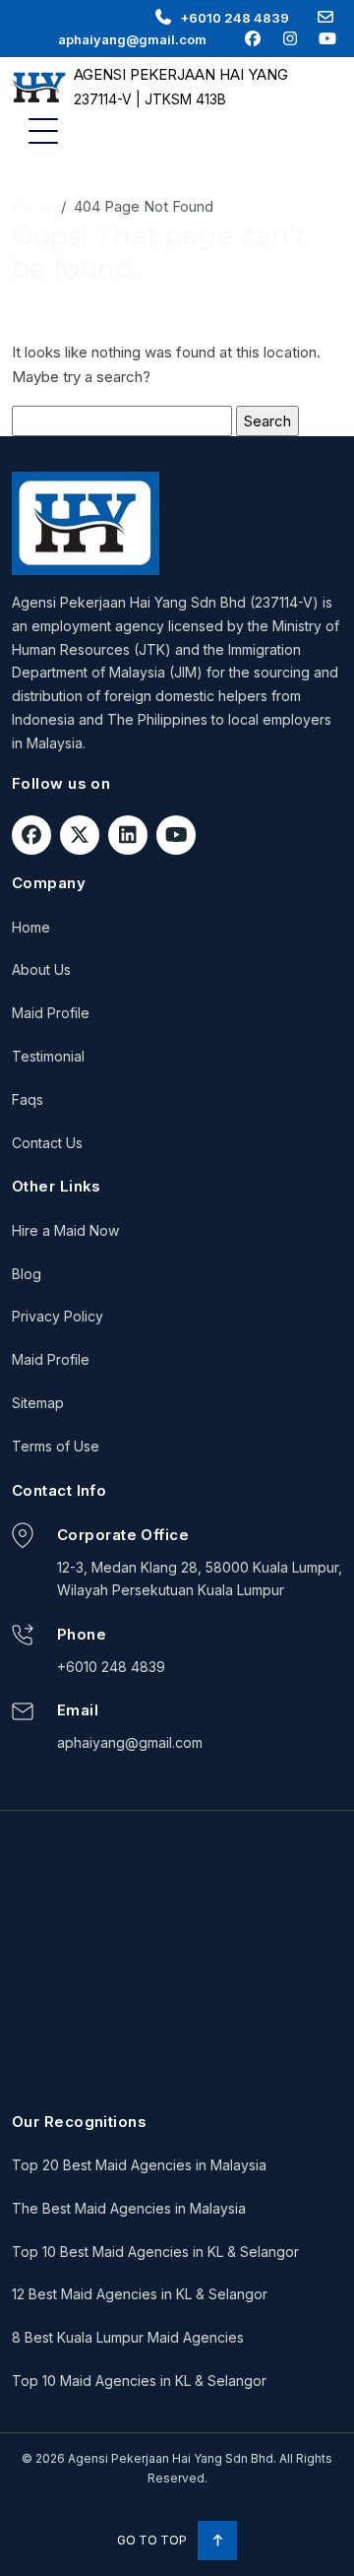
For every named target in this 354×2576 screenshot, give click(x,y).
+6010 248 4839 (235, 18)
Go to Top (153, 2540)
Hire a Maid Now (65, 1230)
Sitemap (38, 1403)
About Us (41, 969)
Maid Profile (51, 1013)
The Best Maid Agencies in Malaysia (129, 2208)
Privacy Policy (58, 1316)
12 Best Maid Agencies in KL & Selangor (140, 2294)
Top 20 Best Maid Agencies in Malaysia (139, 2165)
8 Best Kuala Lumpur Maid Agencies (128, 2337)
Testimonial (48, 1056)
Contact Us (47, 1143)
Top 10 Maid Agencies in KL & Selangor (139, 2381)
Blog (27, 1274)
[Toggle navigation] (43, 131)
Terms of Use (56, 1446)
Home (32, 206)
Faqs (28, 1099)
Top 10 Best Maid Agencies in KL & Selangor (155, 2252)
